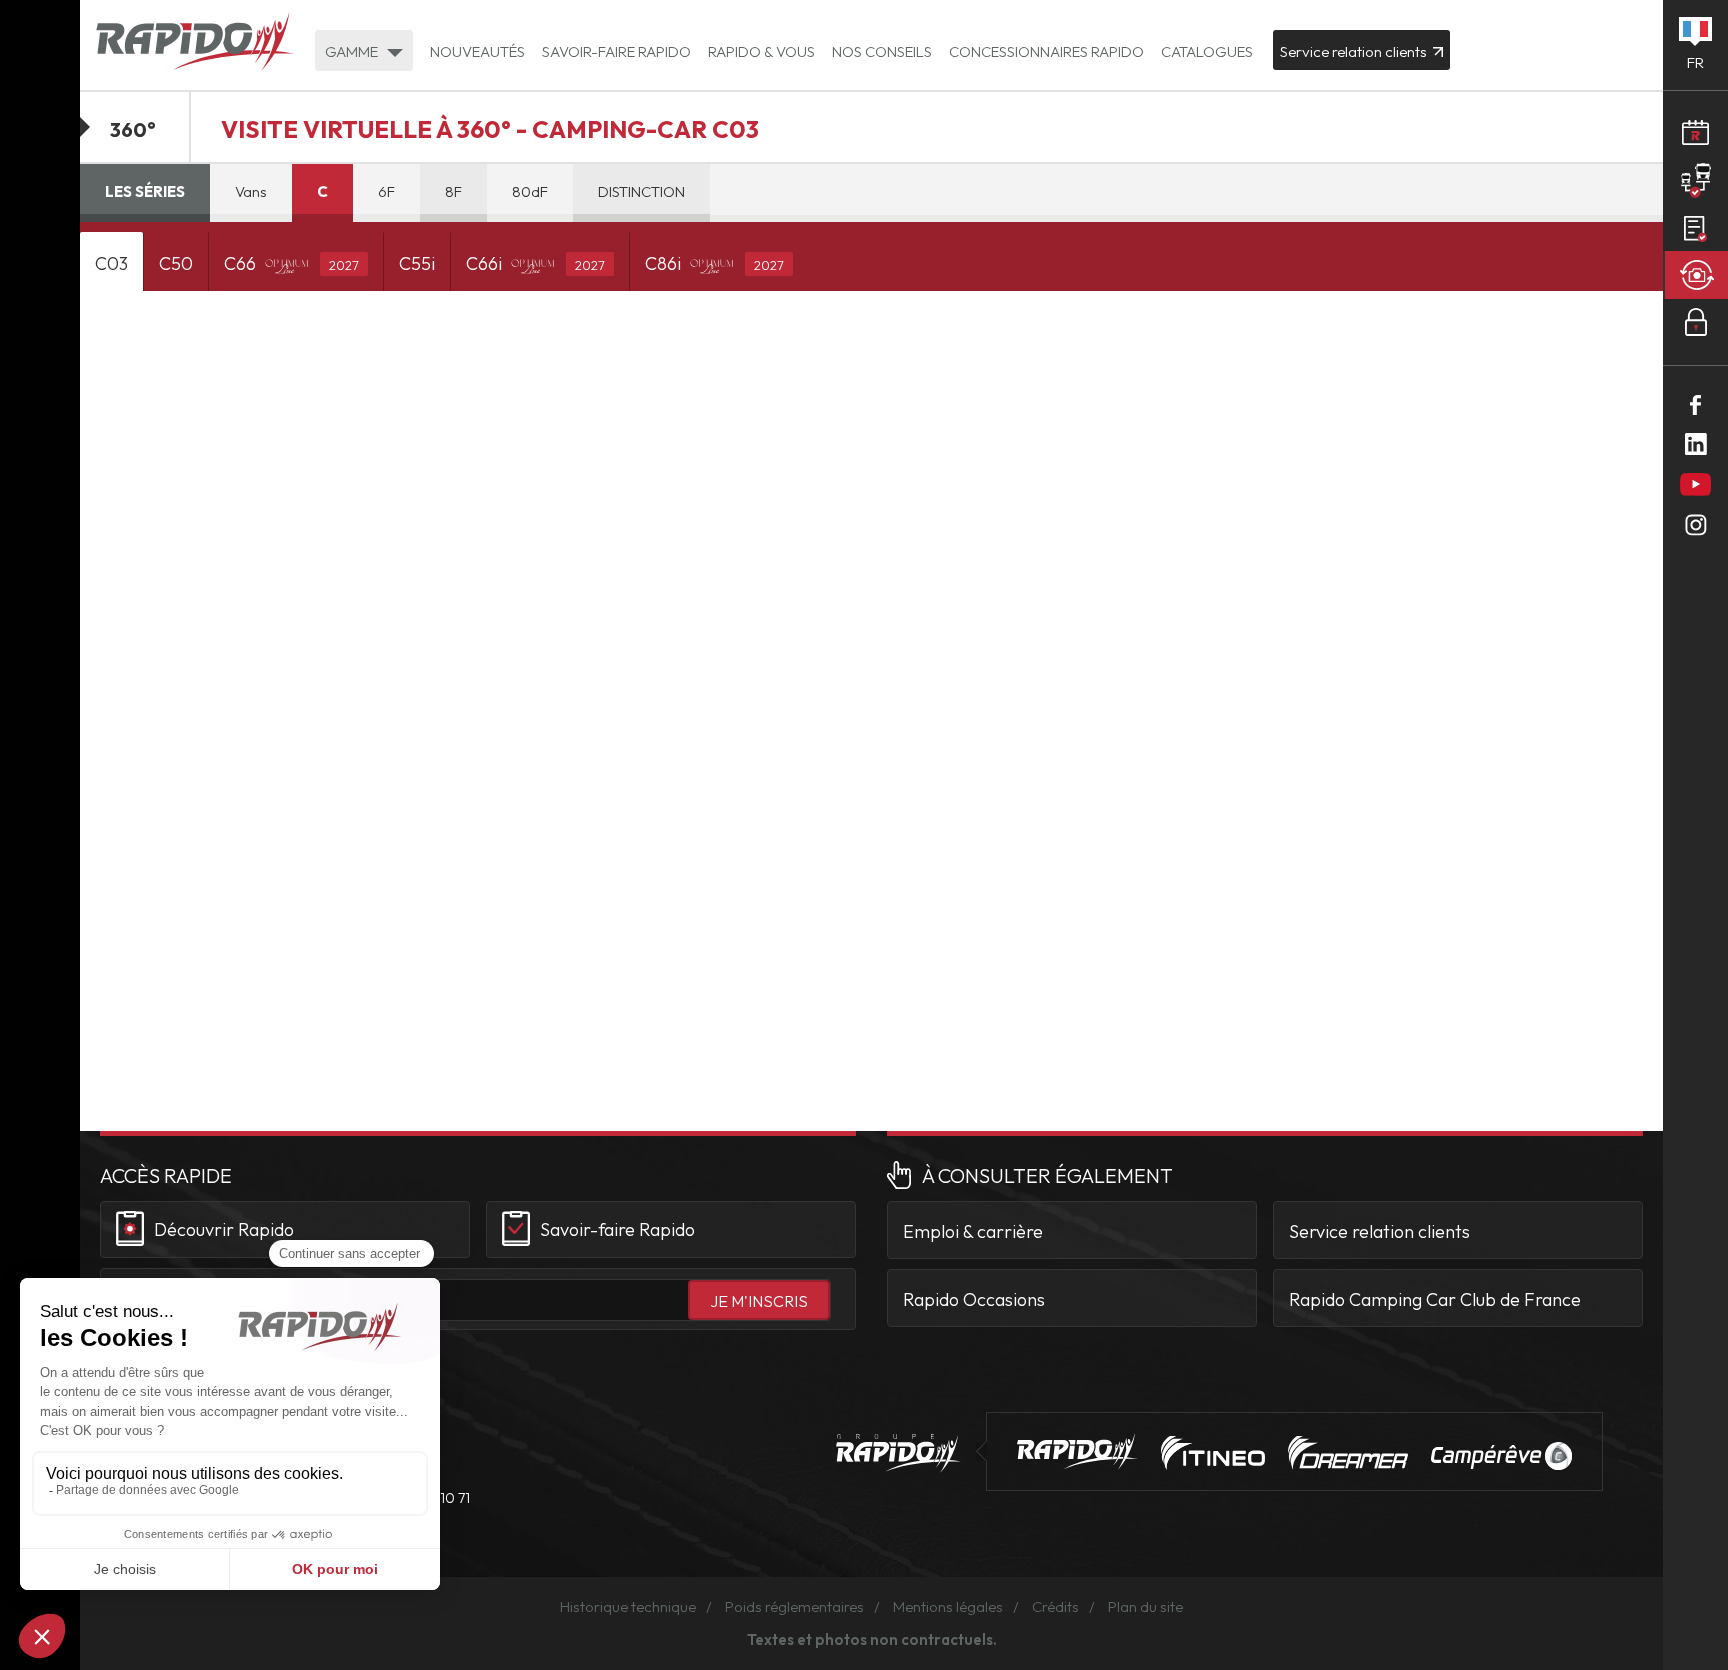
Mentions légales (948, 1606)
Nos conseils (882, 51)
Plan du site (1145, 1606)
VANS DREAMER (1348, 1453)
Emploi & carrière (973, 1231)
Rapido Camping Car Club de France (1435, 1299)
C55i (417, 263)
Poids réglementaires (794, 1606)
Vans (251, 191)
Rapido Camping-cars (195, 43)
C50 (176, 263)
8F (453, 191)
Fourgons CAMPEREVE (1501, 1456)
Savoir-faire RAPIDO (616, 51)
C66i (535, 263)
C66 (291, 263)
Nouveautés (477, 51)
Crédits (1055, 1606)
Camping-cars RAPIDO (1077, 1451)
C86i (714, 263)
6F (386, 191)
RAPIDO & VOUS (761, 51)
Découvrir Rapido (224, 1229)
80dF (530, 191)
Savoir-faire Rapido (617, 1229)
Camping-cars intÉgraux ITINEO (1213, 1453)
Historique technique (628, 1606)
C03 (111, 263)
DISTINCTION (641, 191)
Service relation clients (1379, 1231)
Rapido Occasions (974, 1299)
